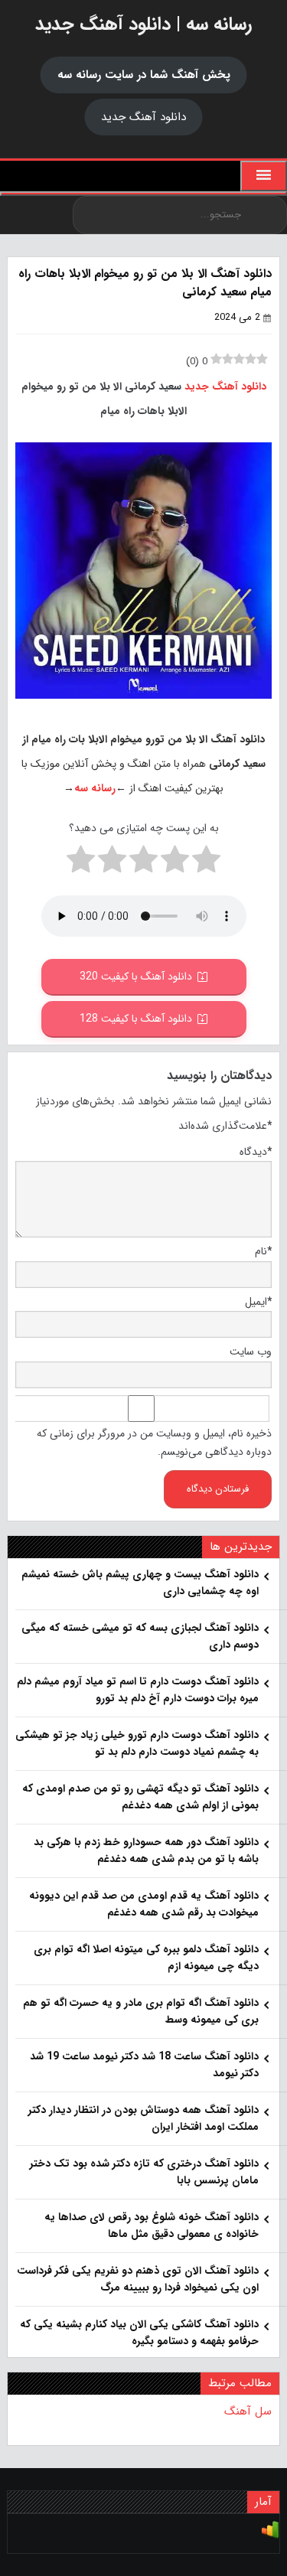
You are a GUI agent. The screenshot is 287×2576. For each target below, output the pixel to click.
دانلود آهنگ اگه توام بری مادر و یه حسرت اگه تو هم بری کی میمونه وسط (141, 2011)
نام (263, 1251)
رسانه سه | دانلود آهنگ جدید (143, 24)
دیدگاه (256, 1152)
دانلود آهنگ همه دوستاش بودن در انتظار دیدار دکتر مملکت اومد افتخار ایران (143, 2118)
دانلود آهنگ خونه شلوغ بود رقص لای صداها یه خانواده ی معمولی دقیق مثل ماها (152, 2225)
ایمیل (258, 1302)
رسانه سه (95, 788)
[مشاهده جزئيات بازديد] (270, 2536)
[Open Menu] (264, 176)
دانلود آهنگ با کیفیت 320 (136, 977)
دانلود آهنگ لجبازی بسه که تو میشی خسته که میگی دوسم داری (140, 1636)
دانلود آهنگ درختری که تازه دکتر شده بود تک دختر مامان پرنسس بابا (144, 2172)
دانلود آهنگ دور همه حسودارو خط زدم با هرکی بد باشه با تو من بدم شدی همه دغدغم (146, 1850)
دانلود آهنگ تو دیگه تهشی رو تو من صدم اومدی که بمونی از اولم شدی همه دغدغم (140, 1797)
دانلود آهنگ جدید (143, 117)
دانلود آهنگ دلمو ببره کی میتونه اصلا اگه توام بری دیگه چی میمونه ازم (146, 1958)
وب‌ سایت (251, 1352)
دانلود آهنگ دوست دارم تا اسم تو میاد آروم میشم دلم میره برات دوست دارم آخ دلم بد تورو (138, 1690)
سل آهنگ (248, 2411)
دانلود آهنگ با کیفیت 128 (136, 1019)
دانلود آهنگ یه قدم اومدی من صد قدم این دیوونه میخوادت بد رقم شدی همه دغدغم (144, 1904)
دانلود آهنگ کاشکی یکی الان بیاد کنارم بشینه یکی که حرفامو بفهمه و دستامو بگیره (139, 2333)
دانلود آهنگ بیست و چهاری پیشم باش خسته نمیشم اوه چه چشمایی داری (140, 1583)
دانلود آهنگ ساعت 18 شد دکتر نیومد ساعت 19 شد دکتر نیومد (144, 2065)
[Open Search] (143, 194)
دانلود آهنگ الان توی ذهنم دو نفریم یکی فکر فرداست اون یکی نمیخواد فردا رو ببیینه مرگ (138, 2279)
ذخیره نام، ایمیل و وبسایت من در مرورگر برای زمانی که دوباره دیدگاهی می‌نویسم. (154, 1443)
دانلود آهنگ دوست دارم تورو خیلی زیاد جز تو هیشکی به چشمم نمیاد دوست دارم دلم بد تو (137, 1743)
